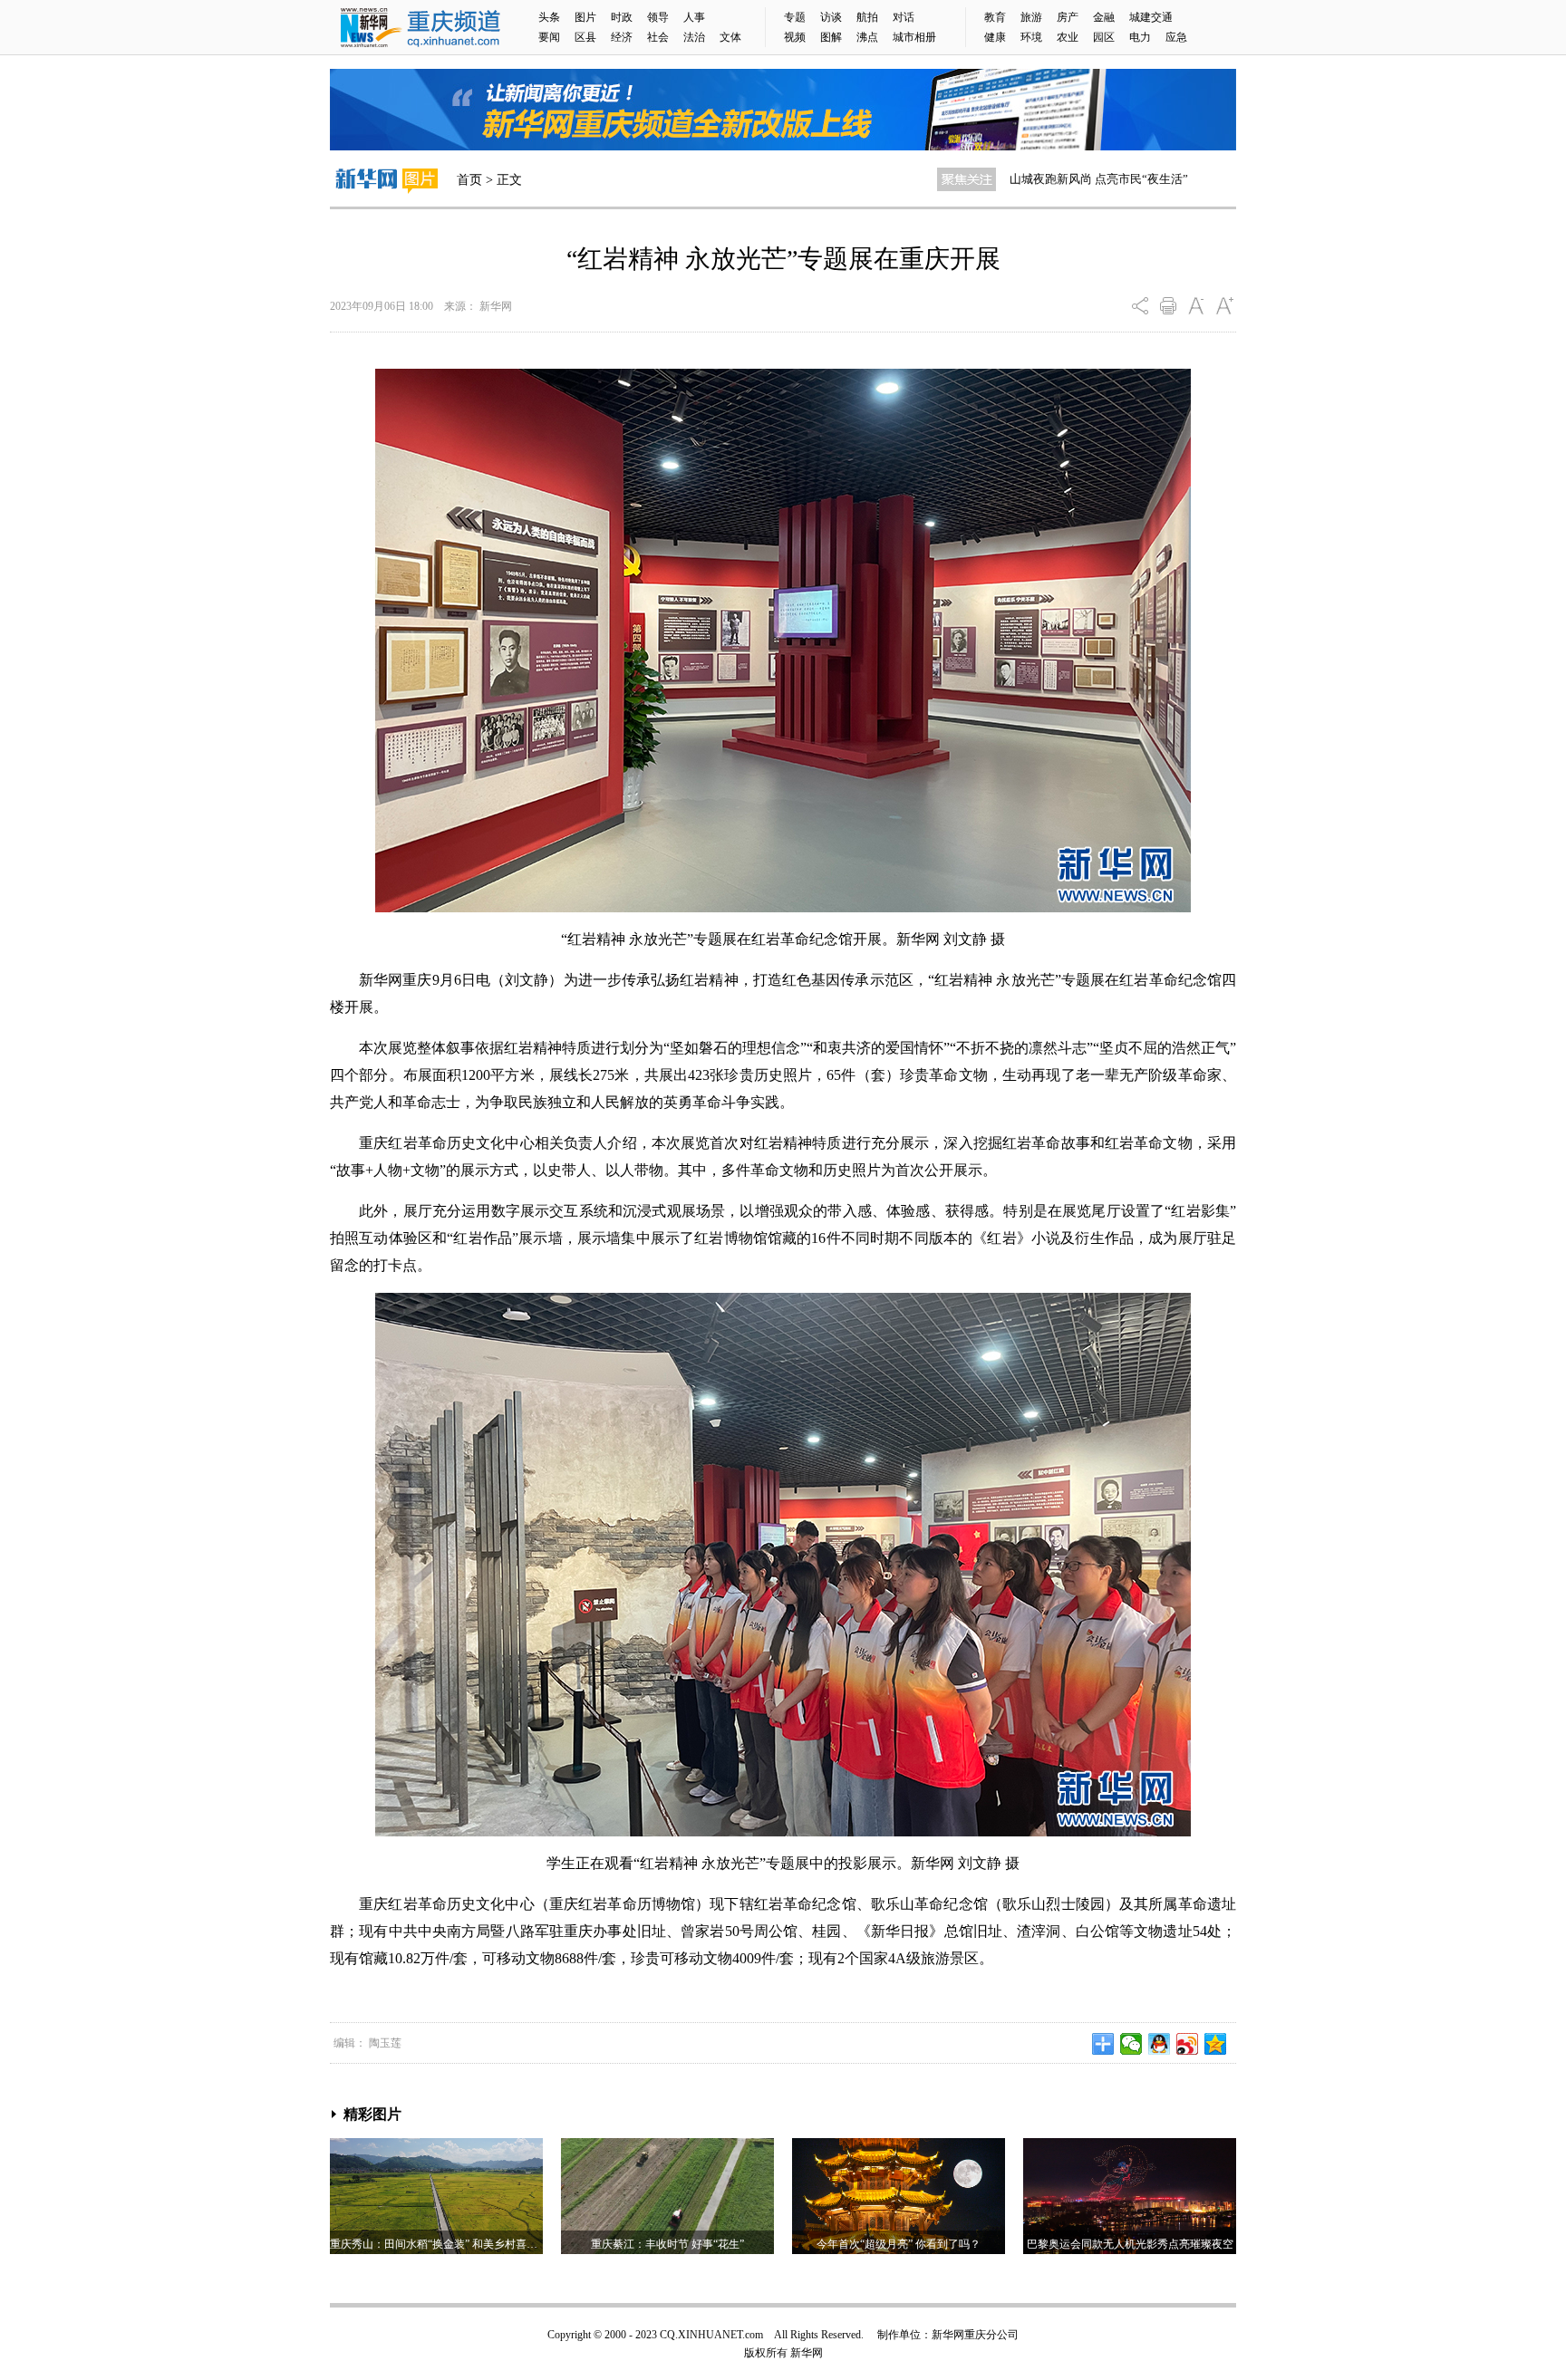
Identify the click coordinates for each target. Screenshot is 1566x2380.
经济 (622, 37)
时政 (622, 17)
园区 (1104, 37)
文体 (730, 37)
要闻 (549, 37)
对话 (904, 17)
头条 (549, 17)
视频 (795, 37)
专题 (795, 17)
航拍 (867, 17)
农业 (1068, 37)
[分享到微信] (1131, 2044)
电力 (1140, 37)
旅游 (1031, 17)
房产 (1068, 17)
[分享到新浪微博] (1188, 2044)
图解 (831, 37)
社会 (658, 37)
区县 (585, 37)
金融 (1104, 17)
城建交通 (1151, 17)
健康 (995, 37)
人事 (694, 17)
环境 (1031, 37)
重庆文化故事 (1045, 179)
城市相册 (914, 37)
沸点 (867, 37)
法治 (694, 37)
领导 (658, 17)
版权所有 (766, 2353)
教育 (995, 17)
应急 (1176, 37)
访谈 (831, 17)
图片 (585, 17)
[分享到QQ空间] (1216, 2044)
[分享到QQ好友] (1160, 2044)
